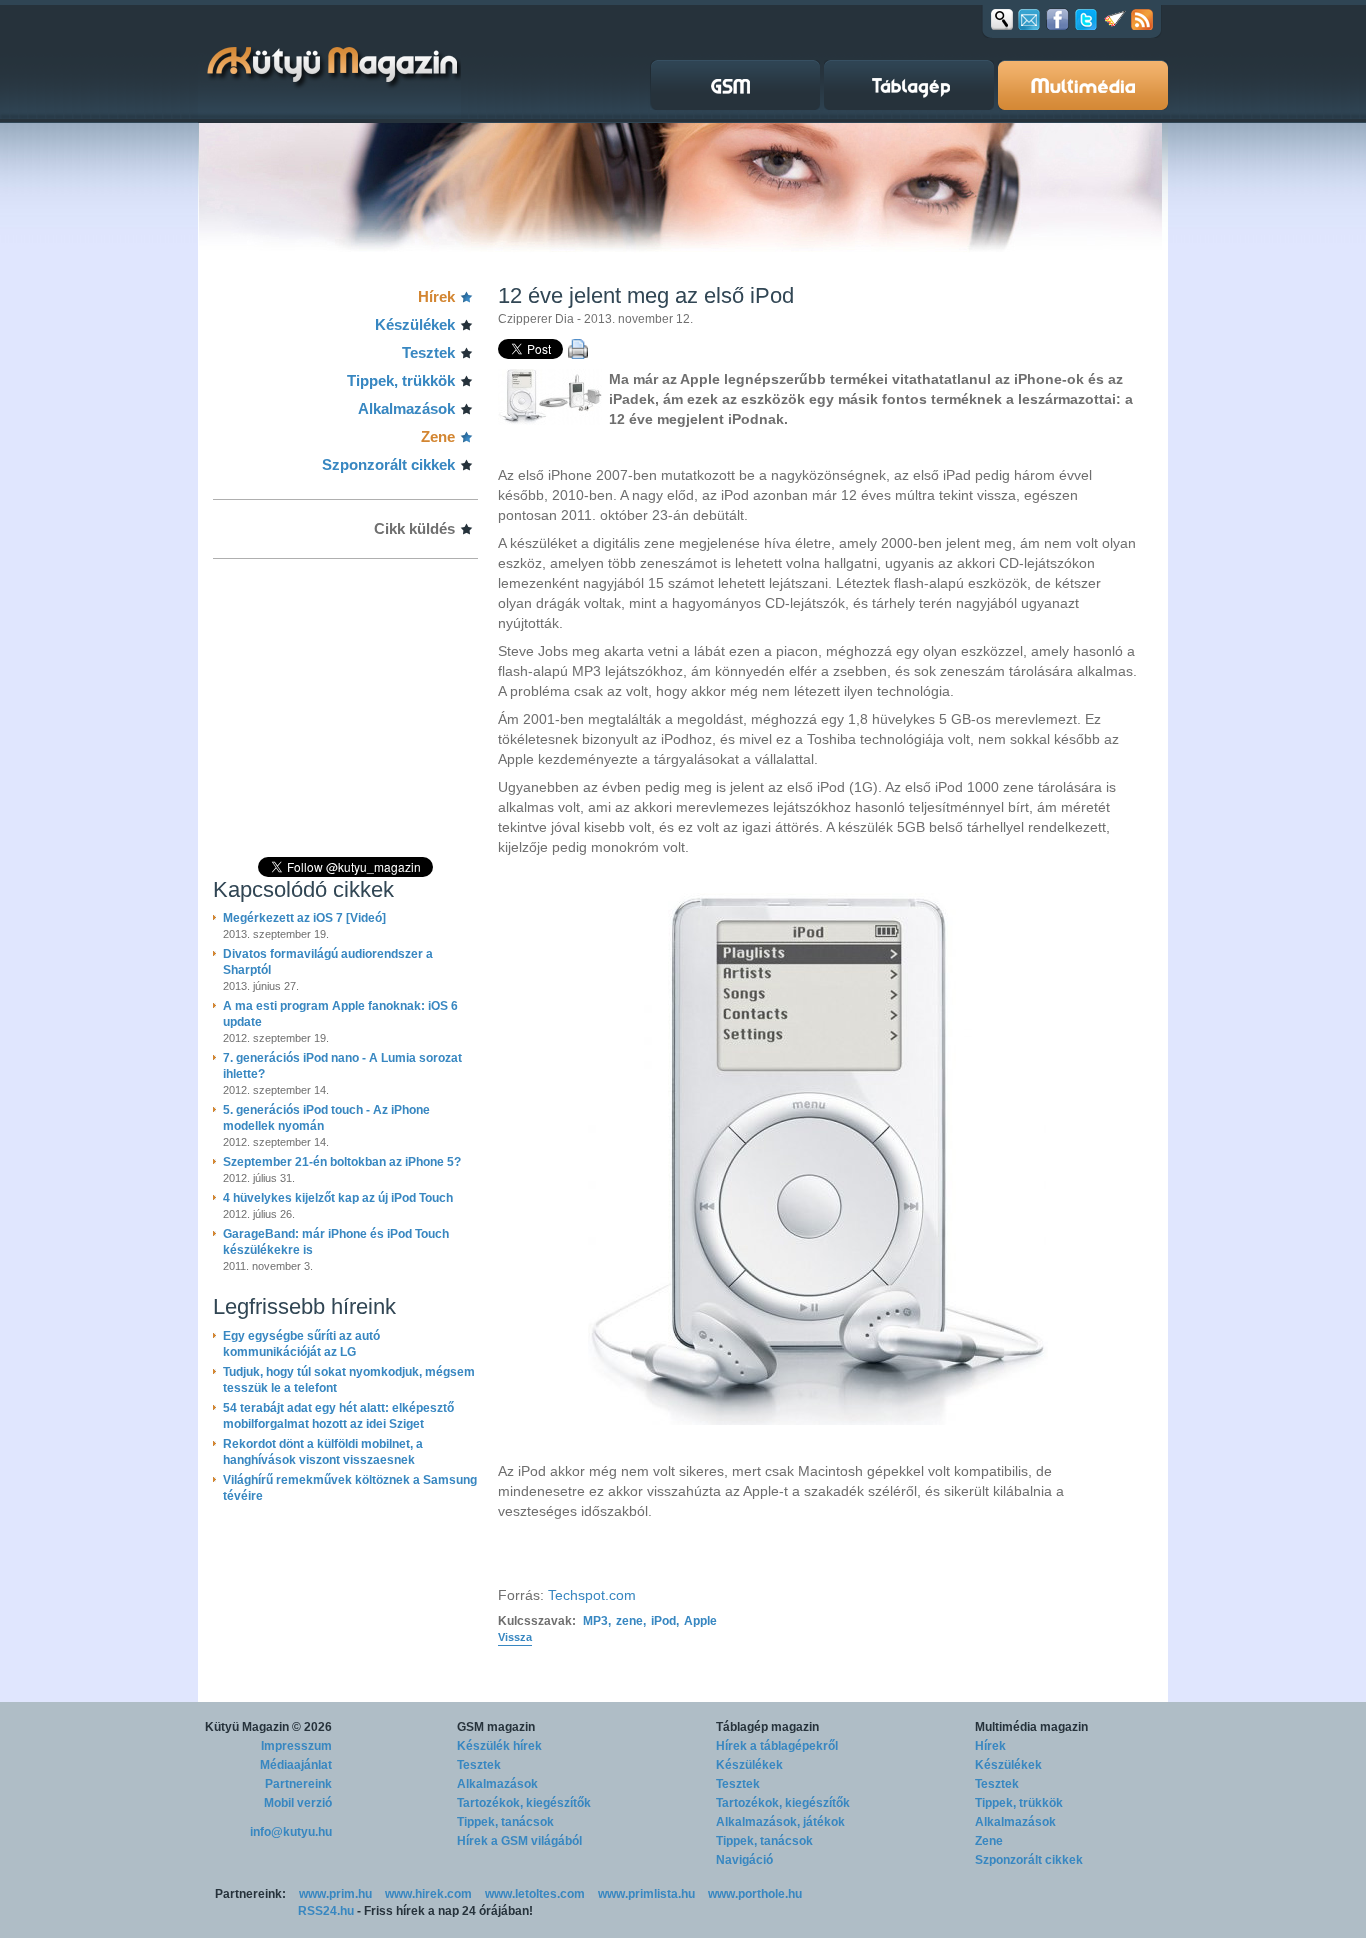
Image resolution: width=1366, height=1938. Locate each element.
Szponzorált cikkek (388, 464)
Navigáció (744, 1860)
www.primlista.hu (646, 1894)
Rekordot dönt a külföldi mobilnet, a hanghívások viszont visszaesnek (323, 1452)
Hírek (436, 296)
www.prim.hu (335, 1894)
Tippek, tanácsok (505, 1822)
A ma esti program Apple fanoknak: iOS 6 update (340, 1014)
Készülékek (415, 324)
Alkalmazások (406, 408)
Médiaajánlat (296, 1765)
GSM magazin (496, 1727)
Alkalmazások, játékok (780, 1822)
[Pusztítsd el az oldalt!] (1115, 19)
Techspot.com (592, 1595)
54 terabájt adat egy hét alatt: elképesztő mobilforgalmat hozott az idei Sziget (338, 1416)
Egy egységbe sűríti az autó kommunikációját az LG (301, 1344)
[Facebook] (1057, 19)
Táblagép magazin (767, 1727)
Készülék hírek (499, 1746)
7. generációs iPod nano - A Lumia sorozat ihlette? (342, 1066)
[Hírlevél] (1029, 19)
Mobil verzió (298, 1803)
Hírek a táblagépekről (777, 1746)
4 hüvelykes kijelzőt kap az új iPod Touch (338, 1198)
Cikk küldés (414, 528)
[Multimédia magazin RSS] (1142, 19)
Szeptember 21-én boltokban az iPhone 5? (342, 1162)
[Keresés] (1002, 19)
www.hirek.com (428, 1894)
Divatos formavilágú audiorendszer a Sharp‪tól (328, 962)
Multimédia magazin (1031, 1727)
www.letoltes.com (535, 1894)
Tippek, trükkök (401, 380)
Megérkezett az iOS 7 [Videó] (304, 918)
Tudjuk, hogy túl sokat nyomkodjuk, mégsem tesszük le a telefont (349, 1380)
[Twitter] (1086, 19)
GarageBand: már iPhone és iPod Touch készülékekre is (336, 1242)
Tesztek (428, 352)
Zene (438, 436)
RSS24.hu (326, 1911)
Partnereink (298, 1784)
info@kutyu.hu (291, 1832)
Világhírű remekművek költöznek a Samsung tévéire (350, 1488)
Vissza (515, 1637)
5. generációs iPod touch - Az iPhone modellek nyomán (326, 1118)
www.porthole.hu (755, 1894)
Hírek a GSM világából (519, 1841)
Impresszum (296, 1746)
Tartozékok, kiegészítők (524, 1803)
